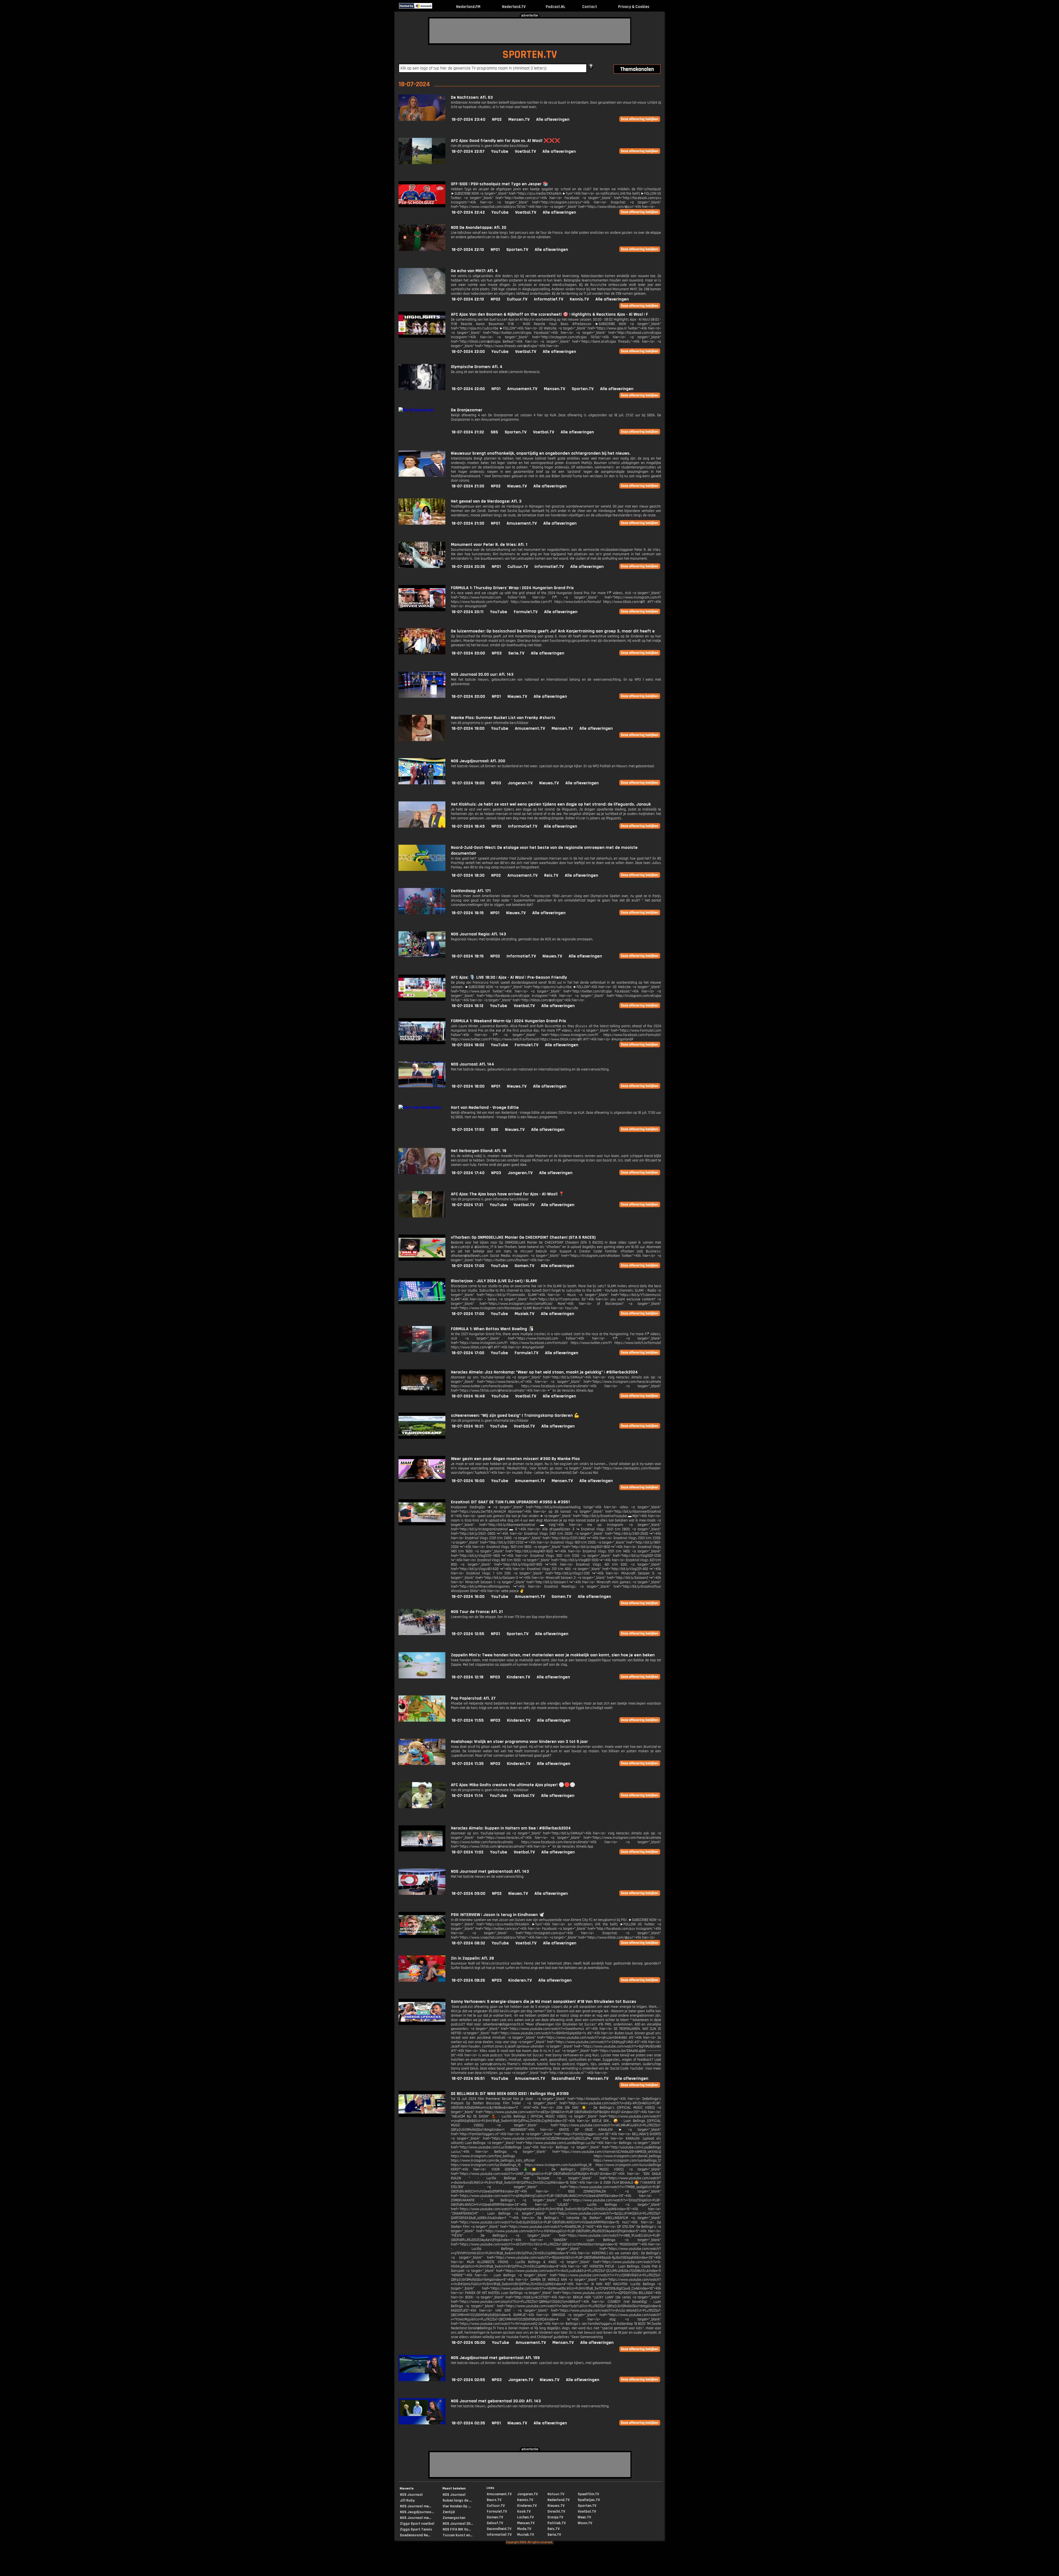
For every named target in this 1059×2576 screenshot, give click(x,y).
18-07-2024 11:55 (468, 1720)
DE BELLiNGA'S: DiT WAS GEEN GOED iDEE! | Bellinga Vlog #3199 (510, 2094)
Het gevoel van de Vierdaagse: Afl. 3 (486, 501)
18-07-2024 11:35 (468, 1764)
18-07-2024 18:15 (468, 913)
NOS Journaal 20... (458, 2524)
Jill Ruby (407, 2500)
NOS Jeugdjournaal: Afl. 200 (478, 761)
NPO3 (497, 653)
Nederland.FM (468, 7)
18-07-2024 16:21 (467, 1426)
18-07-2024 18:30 (468, 875)
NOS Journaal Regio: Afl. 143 (478, 934)
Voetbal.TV (525, 151)
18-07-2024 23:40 (468, 120)
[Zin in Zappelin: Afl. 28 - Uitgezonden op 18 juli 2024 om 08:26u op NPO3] (422, 1980)
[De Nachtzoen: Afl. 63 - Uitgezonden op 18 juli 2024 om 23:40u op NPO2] (422, 120)
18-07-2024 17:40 (468, 1173)
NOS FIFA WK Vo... (457, 2529)
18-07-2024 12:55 (468, 1634)
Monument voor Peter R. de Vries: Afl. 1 (489, 545)
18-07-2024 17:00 (468, 1266)
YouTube (500, 151)
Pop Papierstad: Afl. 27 (473, 1698)
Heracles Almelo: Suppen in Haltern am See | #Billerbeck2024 (511, 1828)
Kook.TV (524, 2511)
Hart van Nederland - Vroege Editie (485, 1108)
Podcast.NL (556, 7)
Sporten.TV (517, 250)
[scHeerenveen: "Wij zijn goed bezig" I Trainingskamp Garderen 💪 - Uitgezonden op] (422, 1438)
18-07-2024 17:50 (468, 1130)
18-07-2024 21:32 (468, 432)
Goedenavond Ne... (415, 2535)
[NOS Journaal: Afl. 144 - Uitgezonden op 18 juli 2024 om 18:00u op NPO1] (422, 1086)
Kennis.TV (579, 299)
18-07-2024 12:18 (467, 1677)
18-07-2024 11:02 (467, 1852)
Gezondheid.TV (566, 2079)
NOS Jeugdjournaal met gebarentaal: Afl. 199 (495, 2358)
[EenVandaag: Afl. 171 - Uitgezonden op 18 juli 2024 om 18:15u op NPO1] (422, 913)
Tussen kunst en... (458, 2535)
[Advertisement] (530, 31)
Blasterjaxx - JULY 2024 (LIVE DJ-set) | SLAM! (494, 1281)
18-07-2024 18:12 (467, 1006)
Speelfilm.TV (588, 2494)
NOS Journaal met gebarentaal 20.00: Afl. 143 (496, 2401)
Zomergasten (454, 2518)
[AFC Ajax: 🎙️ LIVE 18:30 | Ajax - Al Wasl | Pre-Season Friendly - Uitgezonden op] (422, 999)
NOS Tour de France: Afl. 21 (477, 1612)
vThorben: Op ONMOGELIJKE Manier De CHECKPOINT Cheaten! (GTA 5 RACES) (523, 1237)
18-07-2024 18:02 (468, 1045)
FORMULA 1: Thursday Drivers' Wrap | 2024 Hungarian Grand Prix (512, 588)
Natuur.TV (556, 2494)
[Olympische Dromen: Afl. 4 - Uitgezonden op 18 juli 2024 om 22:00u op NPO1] (422, 389)
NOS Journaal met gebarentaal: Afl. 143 (490, 1871)
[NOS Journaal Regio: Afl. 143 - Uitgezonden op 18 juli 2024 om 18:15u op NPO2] (422, 956)
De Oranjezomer (467, 410)
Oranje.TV (555, 2517)
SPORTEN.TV (530, 55)
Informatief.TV (549, 299)
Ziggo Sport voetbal (417, 2524)
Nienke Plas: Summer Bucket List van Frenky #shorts (503, 718)
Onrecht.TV (556, 2511)
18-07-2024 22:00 (468, 352)
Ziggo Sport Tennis (416, 2529)
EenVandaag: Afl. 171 (471, 891)
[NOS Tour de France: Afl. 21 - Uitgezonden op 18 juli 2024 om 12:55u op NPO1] (422, 1634)
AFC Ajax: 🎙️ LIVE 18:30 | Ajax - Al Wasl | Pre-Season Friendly (509, 977)
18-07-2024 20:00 (468, 653)
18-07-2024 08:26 (468, 1980)
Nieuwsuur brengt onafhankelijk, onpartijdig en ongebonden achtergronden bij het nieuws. (541, 453)
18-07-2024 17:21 (467, 1205)
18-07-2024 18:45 (468, 826)
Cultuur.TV (517, 299)
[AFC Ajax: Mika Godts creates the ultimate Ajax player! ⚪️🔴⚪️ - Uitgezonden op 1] (422, 1807)
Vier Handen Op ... (457, 2506)
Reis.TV (551, 875)
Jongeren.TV (520, 783)
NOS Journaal (411, 2495)
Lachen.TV (525, 2517)
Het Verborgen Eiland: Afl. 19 (479, 1151)
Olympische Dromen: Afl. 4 (477, 367)
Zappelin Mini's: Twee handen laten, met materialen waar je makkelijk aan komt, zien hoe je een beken (553, 1655)
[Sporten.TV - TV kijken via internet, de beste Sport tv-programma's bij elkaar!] (437, 7)
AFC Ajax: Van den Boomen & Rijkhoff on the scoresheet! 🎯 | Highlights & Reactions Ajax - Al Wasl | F (549, 314)
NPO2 (497, 120)
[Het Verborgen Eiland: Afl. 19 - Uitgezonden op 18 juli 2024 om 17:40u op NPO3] (422, 1173)
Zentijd (449, 2512)
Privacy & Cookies (634, 7)
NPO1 (495, 250)
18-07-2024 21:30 (468, 486)
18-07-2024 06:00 (468, 2343)
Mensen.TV (519, 120)
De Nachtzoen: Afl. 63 (472, 97)
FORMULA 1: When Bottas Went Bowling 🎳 (492, 1329)
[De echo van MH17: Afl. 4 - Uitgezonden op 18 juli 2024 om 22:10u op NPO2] (422, 293)
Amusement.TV (522, 389)
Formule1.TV (526, 612)
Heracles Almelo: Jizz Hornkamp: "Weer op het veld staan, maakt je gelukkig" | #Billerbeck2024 (544, 1372)
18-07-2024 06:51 (468, 2079)
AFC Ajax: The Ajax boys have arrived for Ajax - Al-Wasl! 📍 (508, 1194)
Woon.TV (585, 2523)
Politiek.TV (557, 2523)
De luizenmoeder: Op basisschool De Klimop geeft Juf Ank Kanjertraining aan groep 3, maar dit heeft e (553, 631)
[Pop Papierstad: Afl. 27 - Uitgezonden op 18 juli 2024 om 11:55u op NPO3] (422, 1720)
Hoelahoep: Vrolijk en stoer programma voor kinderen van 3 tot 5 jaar (519, 1742)
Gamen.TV (524, 1266)
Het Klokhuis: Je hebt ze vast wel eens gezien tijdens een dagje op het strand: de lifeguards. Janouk (551, 804)
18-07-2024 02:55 (468, 2380)
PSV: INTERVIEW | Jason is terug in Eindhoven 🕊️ (498, 1915)
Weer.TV (584, 2517)
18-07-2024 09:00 (468, 1894)
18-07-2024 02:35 (468, 2423)
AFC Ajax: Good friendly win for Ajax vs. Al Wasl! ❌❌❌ (506, 141)
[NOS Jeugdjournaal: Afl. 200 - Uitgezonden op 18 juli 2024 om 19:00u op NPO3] (422, 783)
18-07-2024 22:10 (468, 250)
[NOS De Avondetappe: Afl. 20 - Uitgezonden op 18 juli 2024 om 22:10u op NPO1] (422, 250)
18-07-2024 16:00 (468, 1481)
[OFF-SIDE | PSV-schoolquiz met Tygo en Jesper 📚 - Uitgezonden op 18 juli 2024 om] (422, 206)
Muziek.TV (524, 1314)
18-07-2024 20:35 (468, 567)
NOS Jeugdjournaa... (417, 2512)
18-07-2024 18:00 (468, 1086)
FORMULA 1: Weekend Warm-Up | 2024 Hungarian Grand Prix (508, 1021)
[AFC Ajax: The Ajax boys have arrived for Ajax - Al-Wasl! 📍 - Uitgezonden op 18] (422, 1216)
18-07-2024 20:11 (467, 612)
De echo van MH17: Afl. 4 (474, 271)
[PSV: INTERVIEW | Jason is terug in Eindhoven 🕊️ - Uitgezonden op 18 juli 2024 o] (422, 1937)
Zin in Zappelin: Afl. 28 (472, 1958)
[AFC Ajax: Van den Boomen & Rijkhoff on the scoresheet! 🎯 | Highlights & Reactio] (422, 336)
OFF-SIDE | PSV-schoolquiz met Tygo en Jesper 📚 (500, 184)
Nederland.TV (514, 7)
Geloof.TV (495, 2523)
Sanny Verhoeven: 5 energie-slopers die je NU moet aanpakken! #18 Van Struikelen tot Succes (544, 2002)
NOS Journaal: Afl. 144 (473, 1064)
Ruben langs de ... (457, 2500)
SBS (494, 432)
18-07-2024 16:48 (468, 1396)
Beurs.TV (494, 2500)
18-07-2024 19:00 (468, 728)
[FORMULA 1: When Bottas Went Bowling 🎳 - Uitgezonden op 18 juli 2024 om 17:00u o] (422, 1351)
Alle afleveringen (553, 120)
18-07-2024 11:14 (467, 1796)
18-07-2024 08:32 (468, 1943)
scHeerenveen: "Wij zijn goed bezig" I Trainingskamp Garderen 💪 (515, 1416)
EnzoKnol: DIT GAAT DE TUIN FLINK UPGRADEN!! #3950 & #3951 (510, 1502)
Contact (590, 7)
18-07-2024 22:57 (468, 151)
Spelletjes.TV (589, 2500)
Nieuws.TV (517, 486)
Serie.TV (516, 653)
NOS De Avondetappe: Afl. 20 (479, 228)
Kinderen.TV (518, 1677)
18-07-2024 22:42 (468, 212)
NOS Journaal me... (415, 2506)
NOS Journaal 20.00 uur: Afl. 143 (482, 674)
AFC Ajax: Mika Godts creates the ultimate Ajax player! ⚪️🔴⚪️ (513, 1785)
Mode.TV (524, 2529)
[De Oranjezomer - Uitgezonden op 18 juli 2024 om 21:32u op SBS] (416, 410)
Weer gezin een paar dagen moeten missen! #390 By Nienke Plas (515, 1459)
